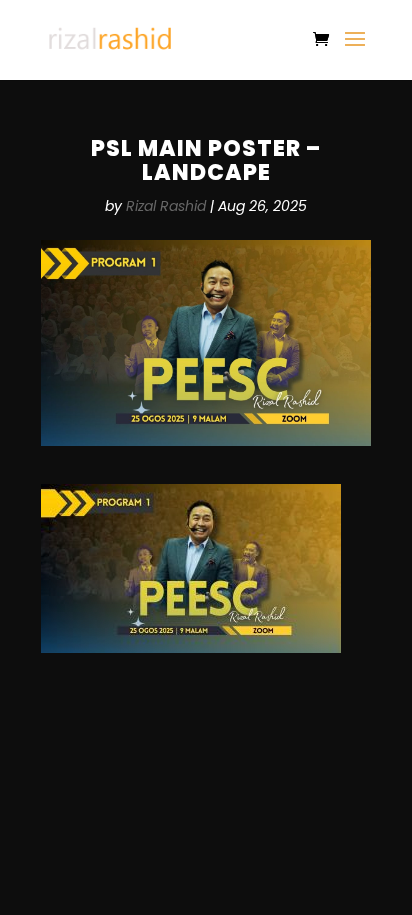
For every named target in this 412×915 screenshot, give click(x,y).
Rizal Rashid (166, 206)
